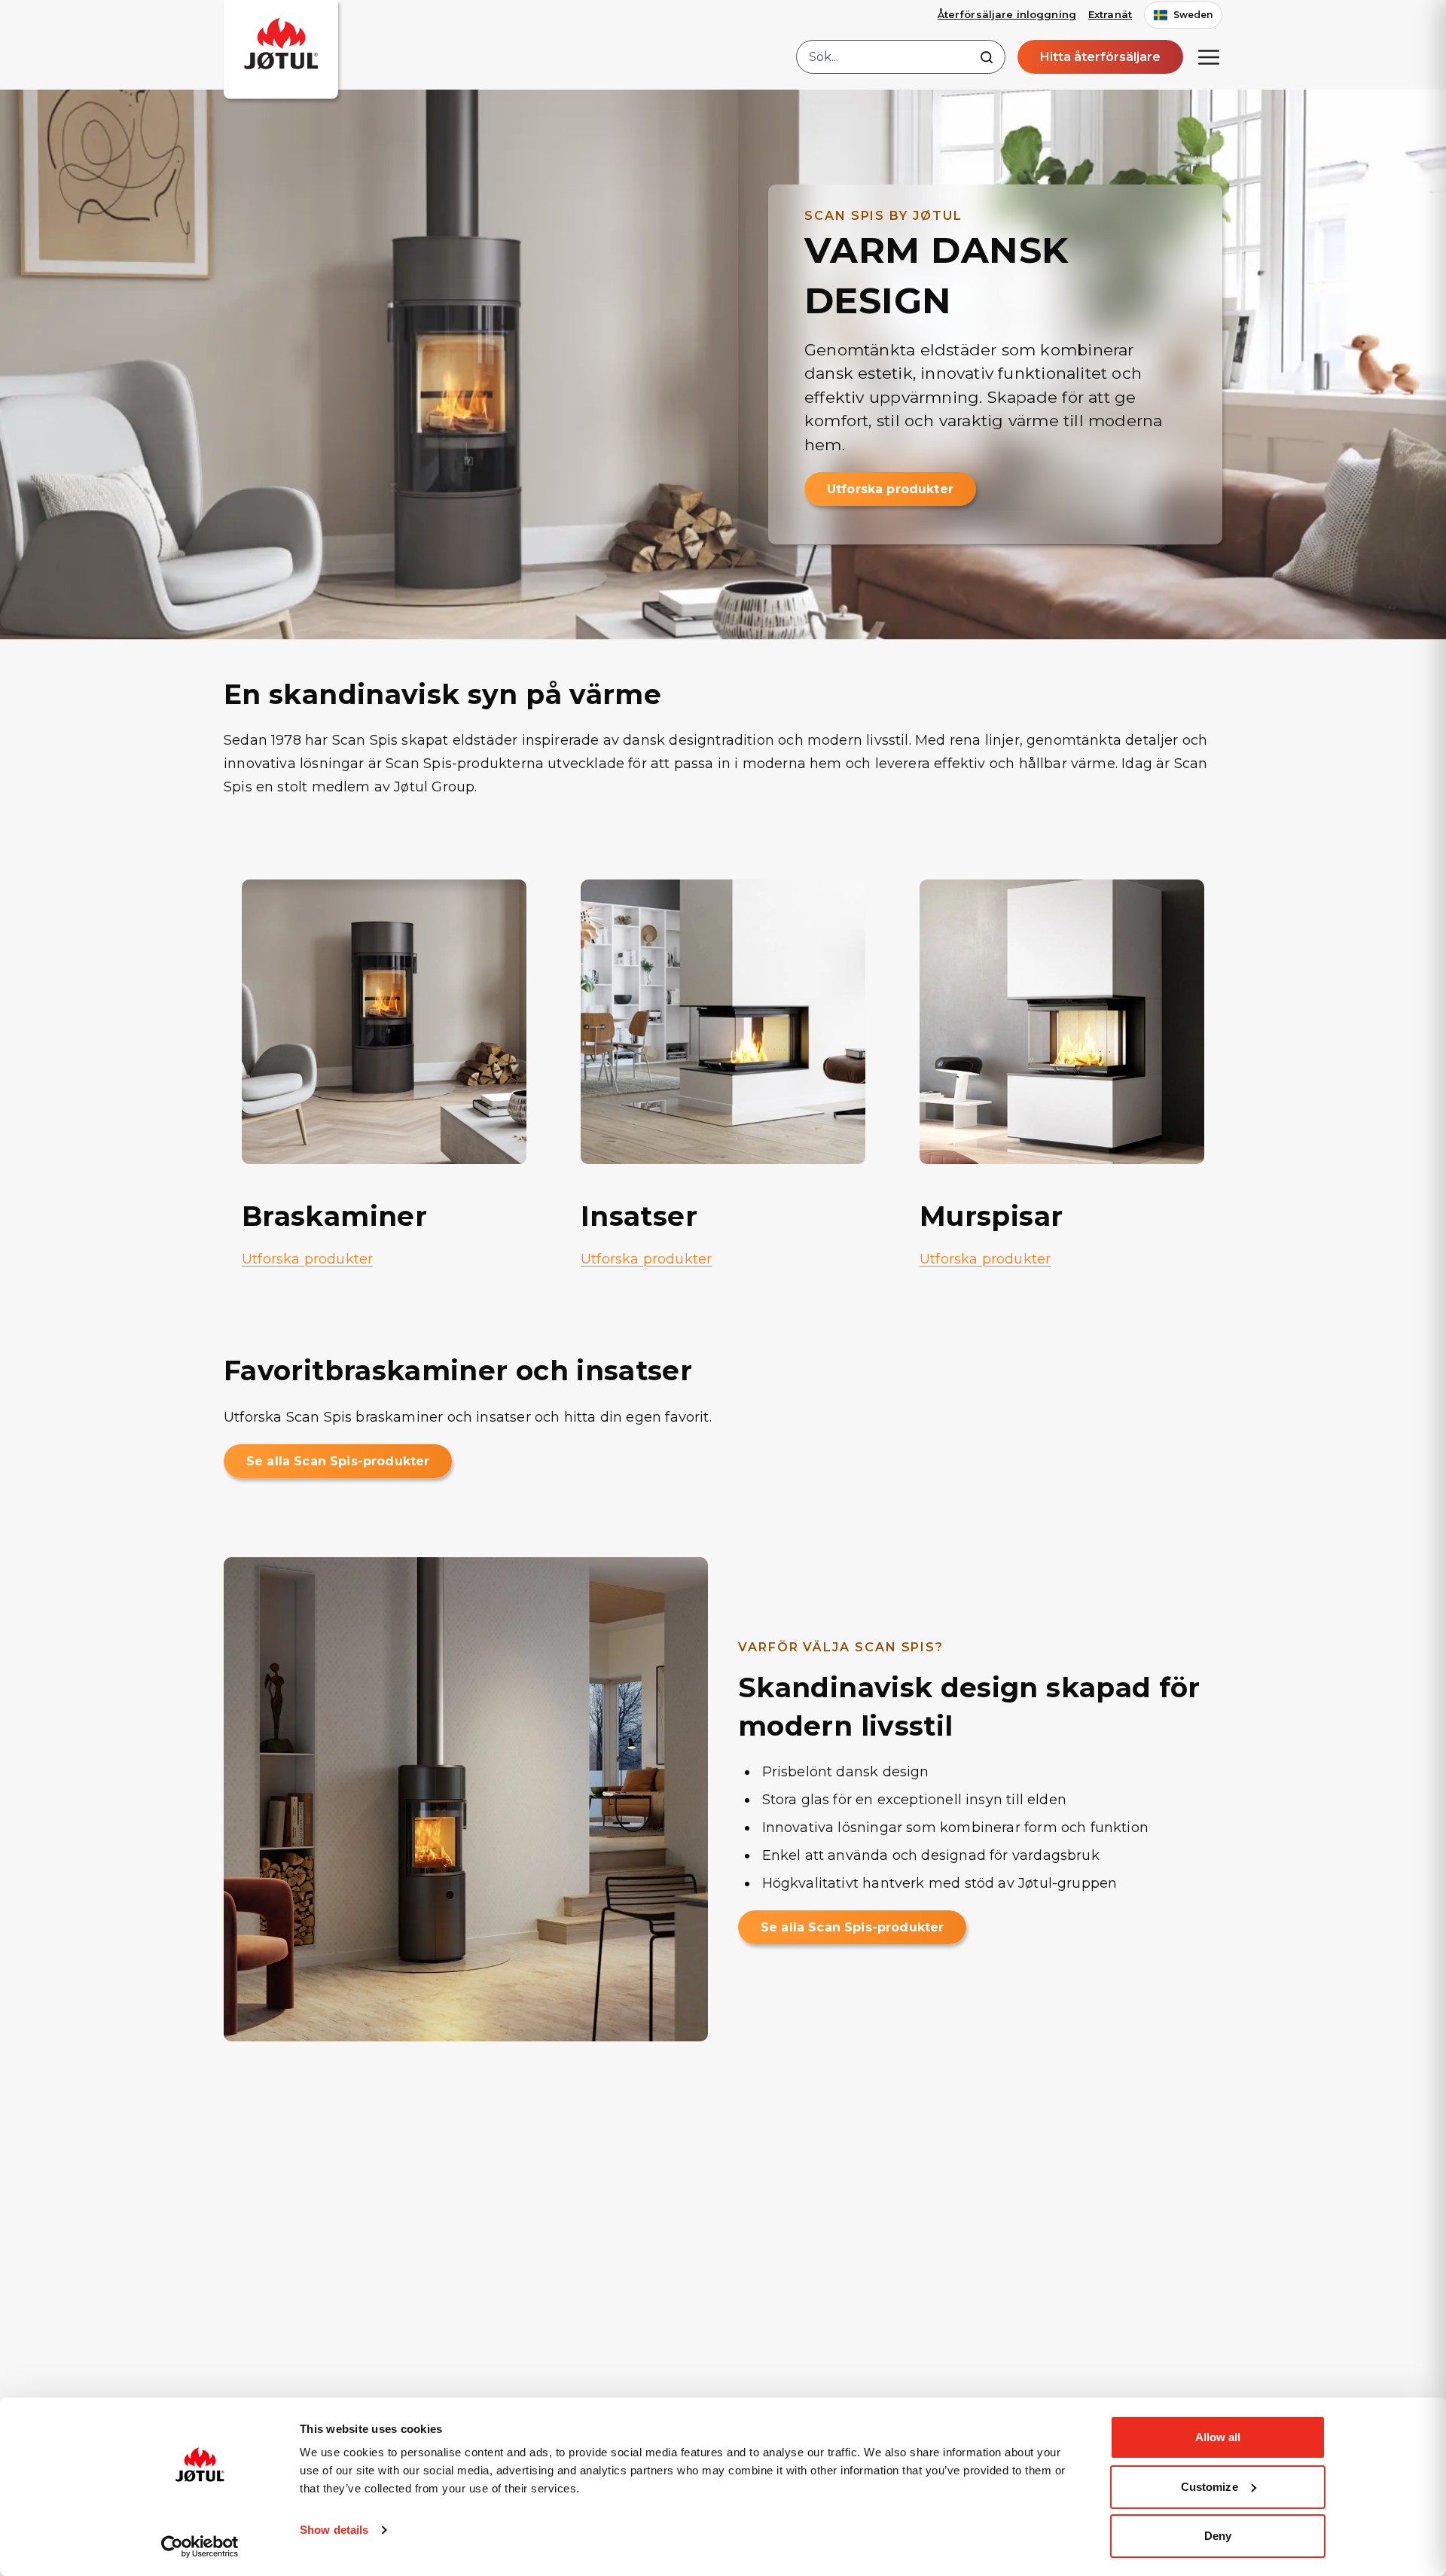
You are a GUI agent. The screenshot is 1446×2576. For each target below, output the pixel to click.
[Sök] (987, 57)
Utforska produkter (890, 489)
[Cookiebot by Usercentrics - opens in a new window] (200, 2547)
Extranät (1110, 14)
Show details (334, 2530)
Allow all (1218, 2437)
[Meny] (1209, 57)
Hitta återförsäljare (1100, 57)
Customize (1210, 2487)
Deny (1218, 2536)
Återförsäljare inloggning (1007, 14)
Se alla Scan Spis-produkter (338, 1461)
